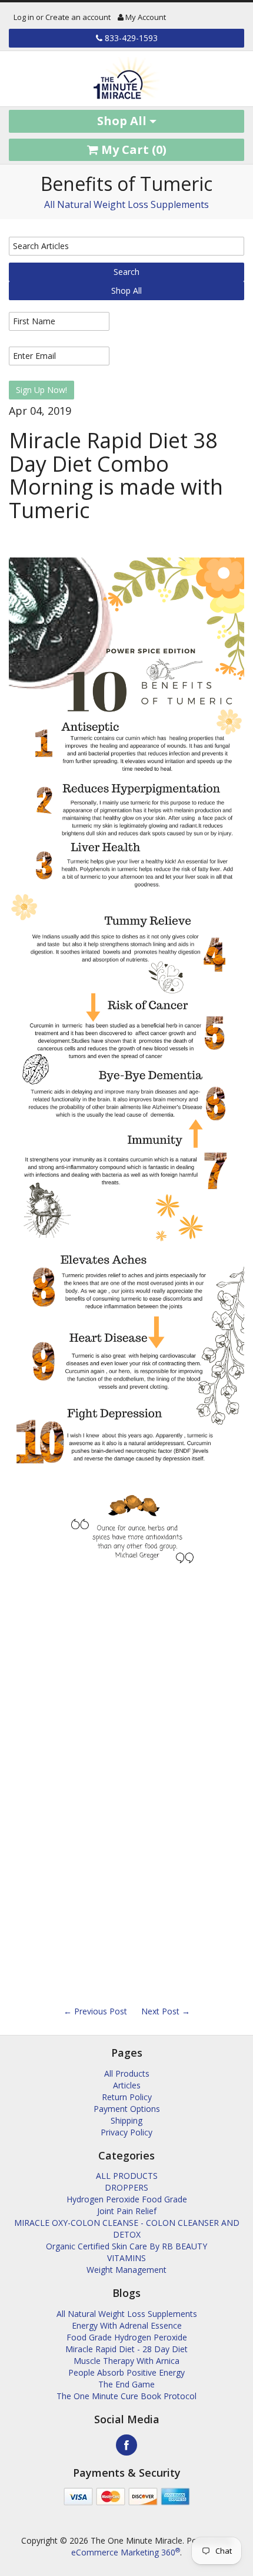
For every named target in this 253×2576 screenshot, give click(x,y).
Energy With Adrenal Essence (127, 2325)
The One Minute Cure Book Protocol (126, 2396)
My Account (145, 17)
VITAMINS (126, 2258)
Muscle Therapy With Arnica (126, 2361)
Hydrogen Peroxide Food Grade (127, 2199)
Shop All (123, 121)
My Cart (132, 150)
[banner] (126, 79)
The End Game (126, 2384)
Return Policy (127, 2097)
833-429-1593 (130, 38)
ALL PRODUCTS (127, 2176)
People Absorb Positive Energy (126, 2372)
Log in (24, 17)
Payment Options (127, 2109)
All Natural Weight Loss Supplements (126, 204)
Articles (127, 2085)
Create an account (78, 17)
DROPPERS (126, 2187)
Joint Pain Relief (127, 2211)
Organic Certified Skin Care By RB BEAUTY (126, 2246)
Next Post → (166, 2011)
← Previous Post (95, 2011)
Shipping (126, 2120)
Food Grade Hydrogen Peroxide (127, 2337)
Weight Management (126, 2270)
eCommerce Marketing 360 (126, 2552)
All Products (127, 2073)
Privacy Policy (126, 2132)
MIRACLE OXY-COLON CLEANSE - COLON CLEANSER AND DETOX (127, 2229)
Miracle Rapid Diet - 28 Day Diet (126, 2349)
